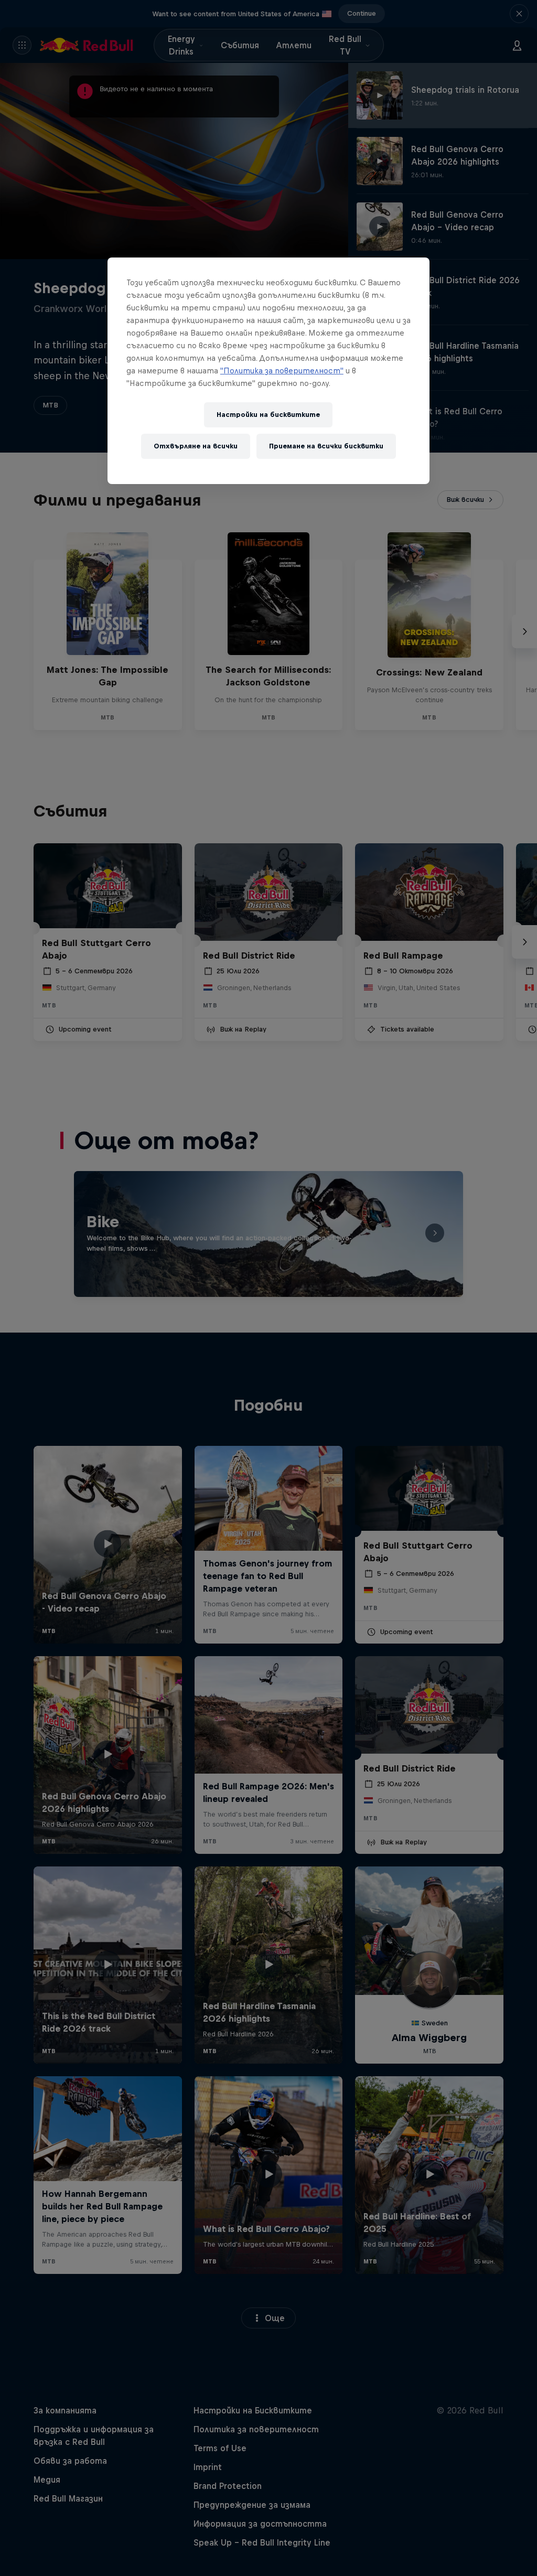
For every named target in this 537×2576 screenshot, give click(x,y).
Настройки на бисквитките (268, 415)
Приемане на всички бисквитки (326, 446)
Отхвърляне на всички (196, 446)
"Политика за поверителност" (282, 371)
